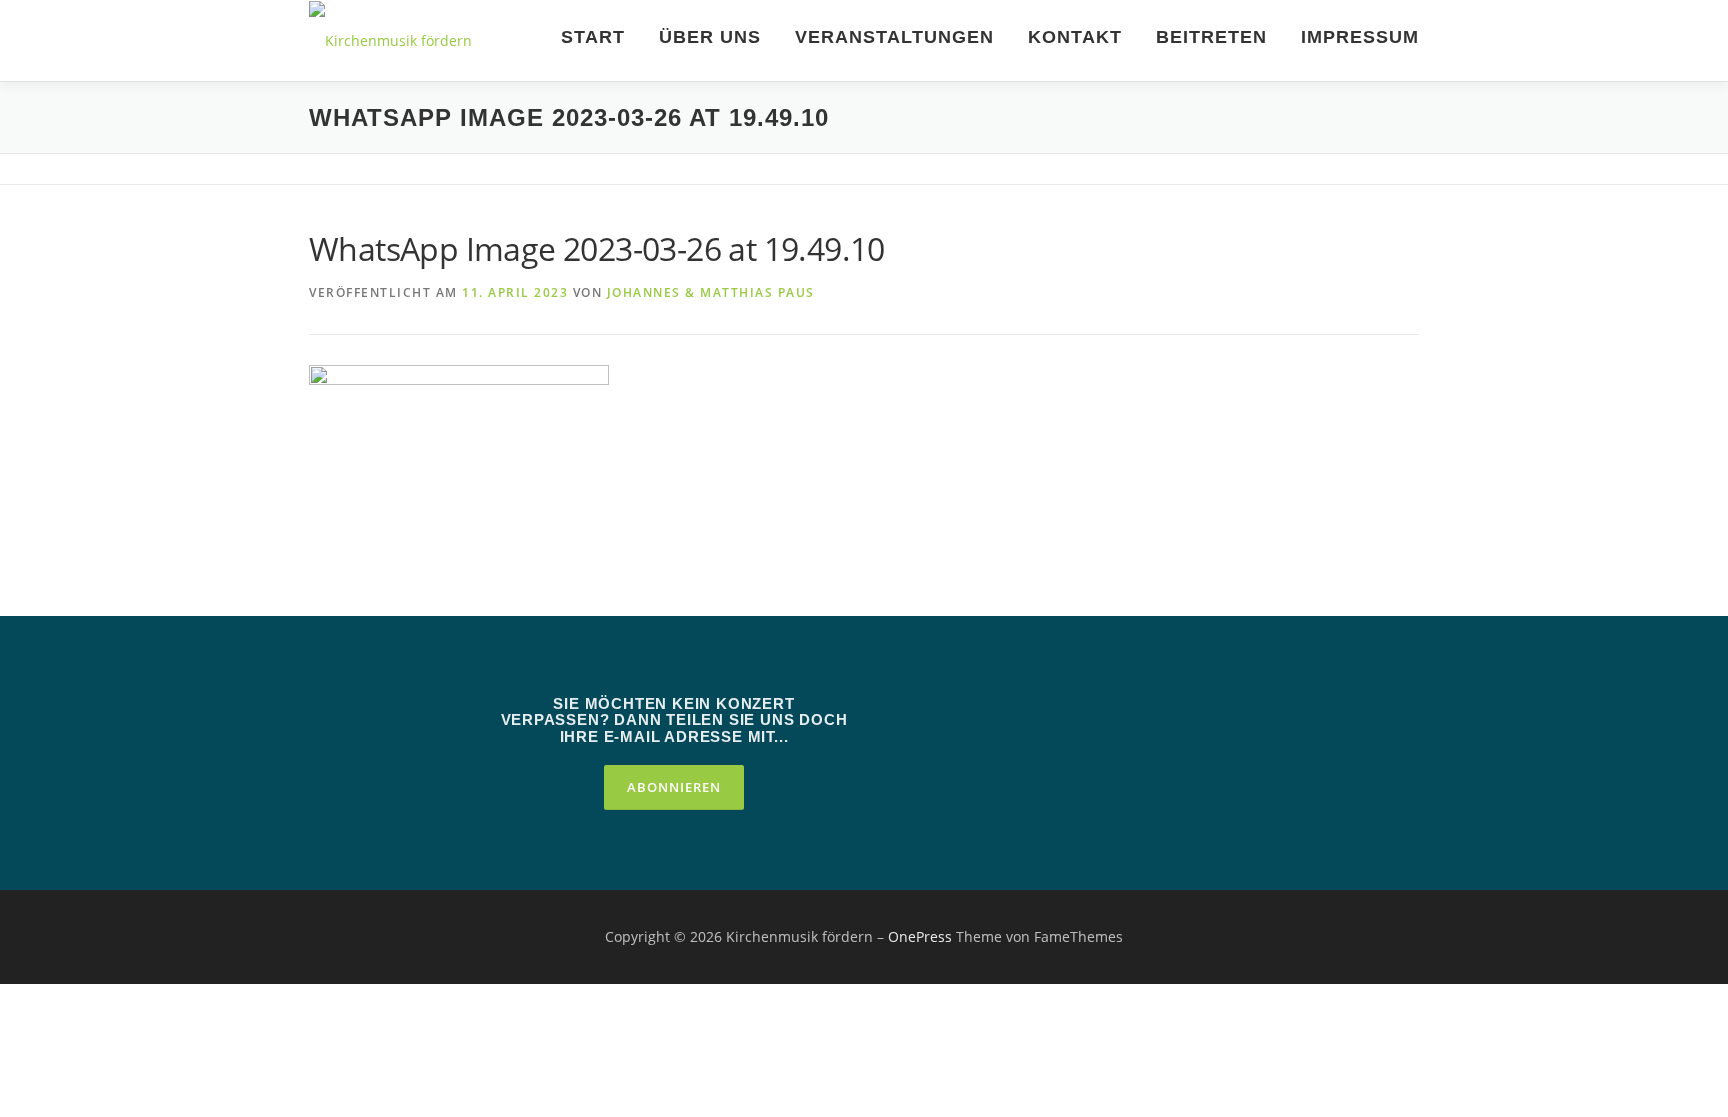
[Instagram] (1138, 711)
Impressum (1360, 37)
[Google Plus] (1082, 711)
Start (593, 37)
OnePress (920, 936)
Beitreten (1211, 37)
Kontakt (1075, 37)
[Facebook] (1026, 711)
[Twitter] (970, 711)
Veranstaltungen (894, 37)
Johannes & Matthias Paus (711, 292)
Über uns (710, 37)
